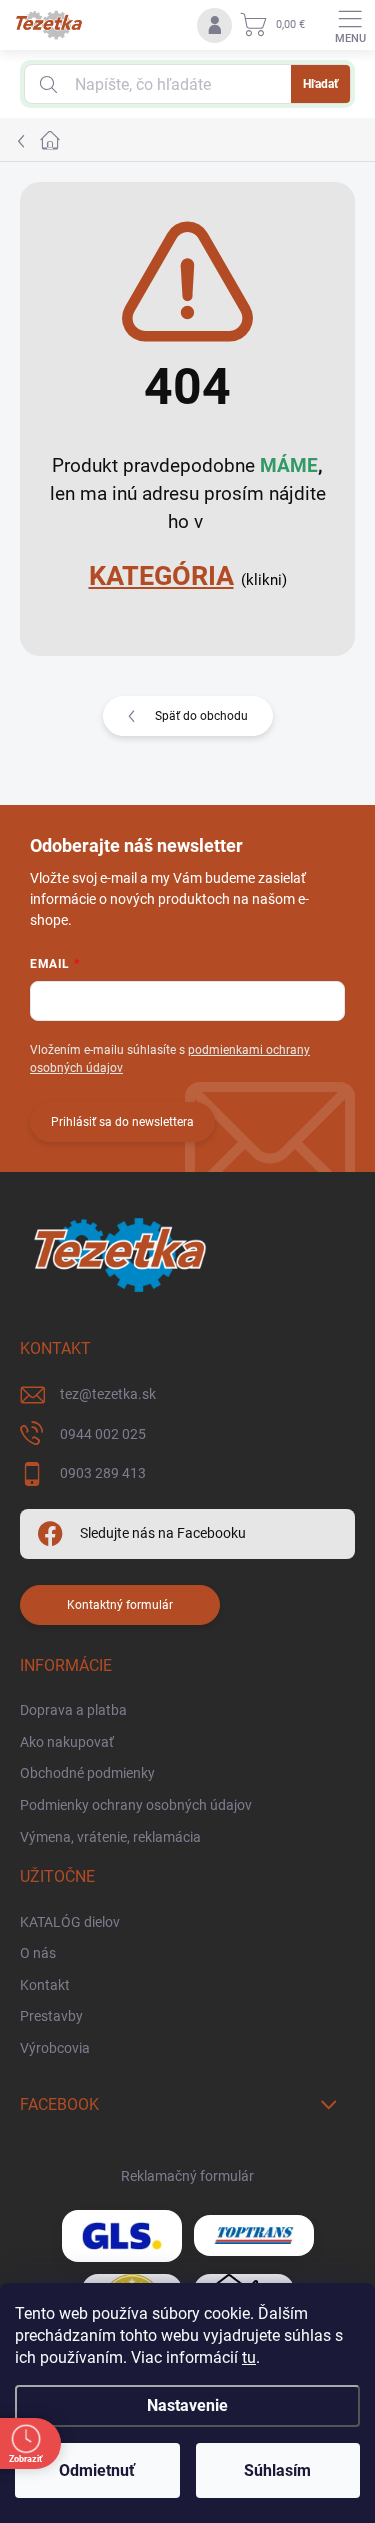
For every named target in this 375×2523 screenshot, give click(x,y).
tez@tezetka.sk (108, 1394)
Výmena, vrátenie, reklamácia (110, 1837)
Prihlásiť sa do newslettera (122, 1122)
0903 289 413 (103, 1473)
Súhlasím (277, 2470)
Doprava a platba (73, 1710)
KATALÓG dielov (70, 1922)
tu (249, 2357)
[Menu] (350, 25)
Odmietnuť (97, 2470)
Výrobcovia (55, 2048)
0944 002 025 (103, 1434)
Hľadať (320, 84)
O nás (38, 1953)
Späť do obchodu (201, 716)
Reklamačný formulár (187, 2176)
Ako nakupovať (67, 1742)
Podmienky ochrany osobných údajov (136, 1805)
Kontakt (45, 1985)
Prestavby (51, 2016)
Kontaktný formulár (120, 1605)
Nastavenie (187, 2405)
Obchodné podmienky (87, 1773)
